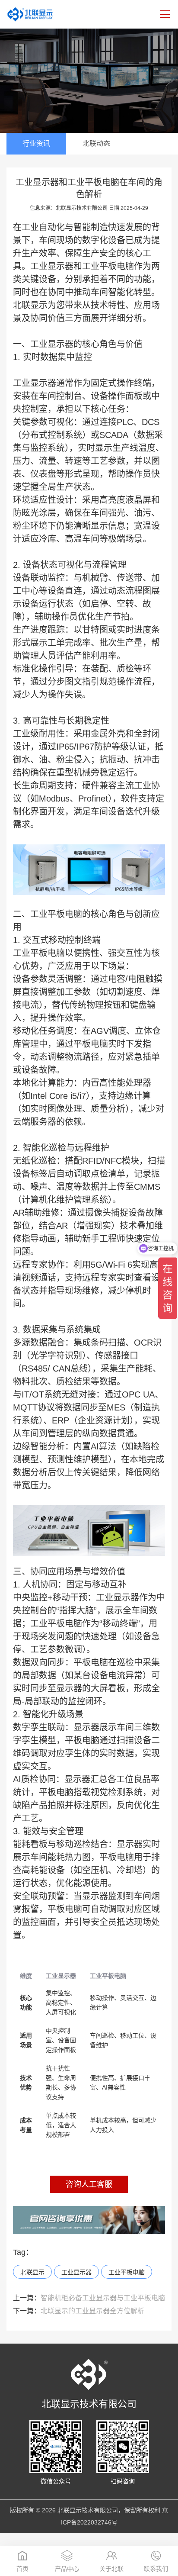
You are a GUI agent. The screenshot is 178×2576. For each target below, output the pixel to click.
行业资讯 (36, 143)
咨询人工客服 (89, 2184)
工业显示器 (52, 266)
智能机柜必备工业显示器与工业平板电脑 (89, 2298)
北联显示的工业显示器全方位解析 (79, 2311)
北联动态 (96, 143)
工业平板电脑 (108, 266)
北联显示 (32, 2272)
